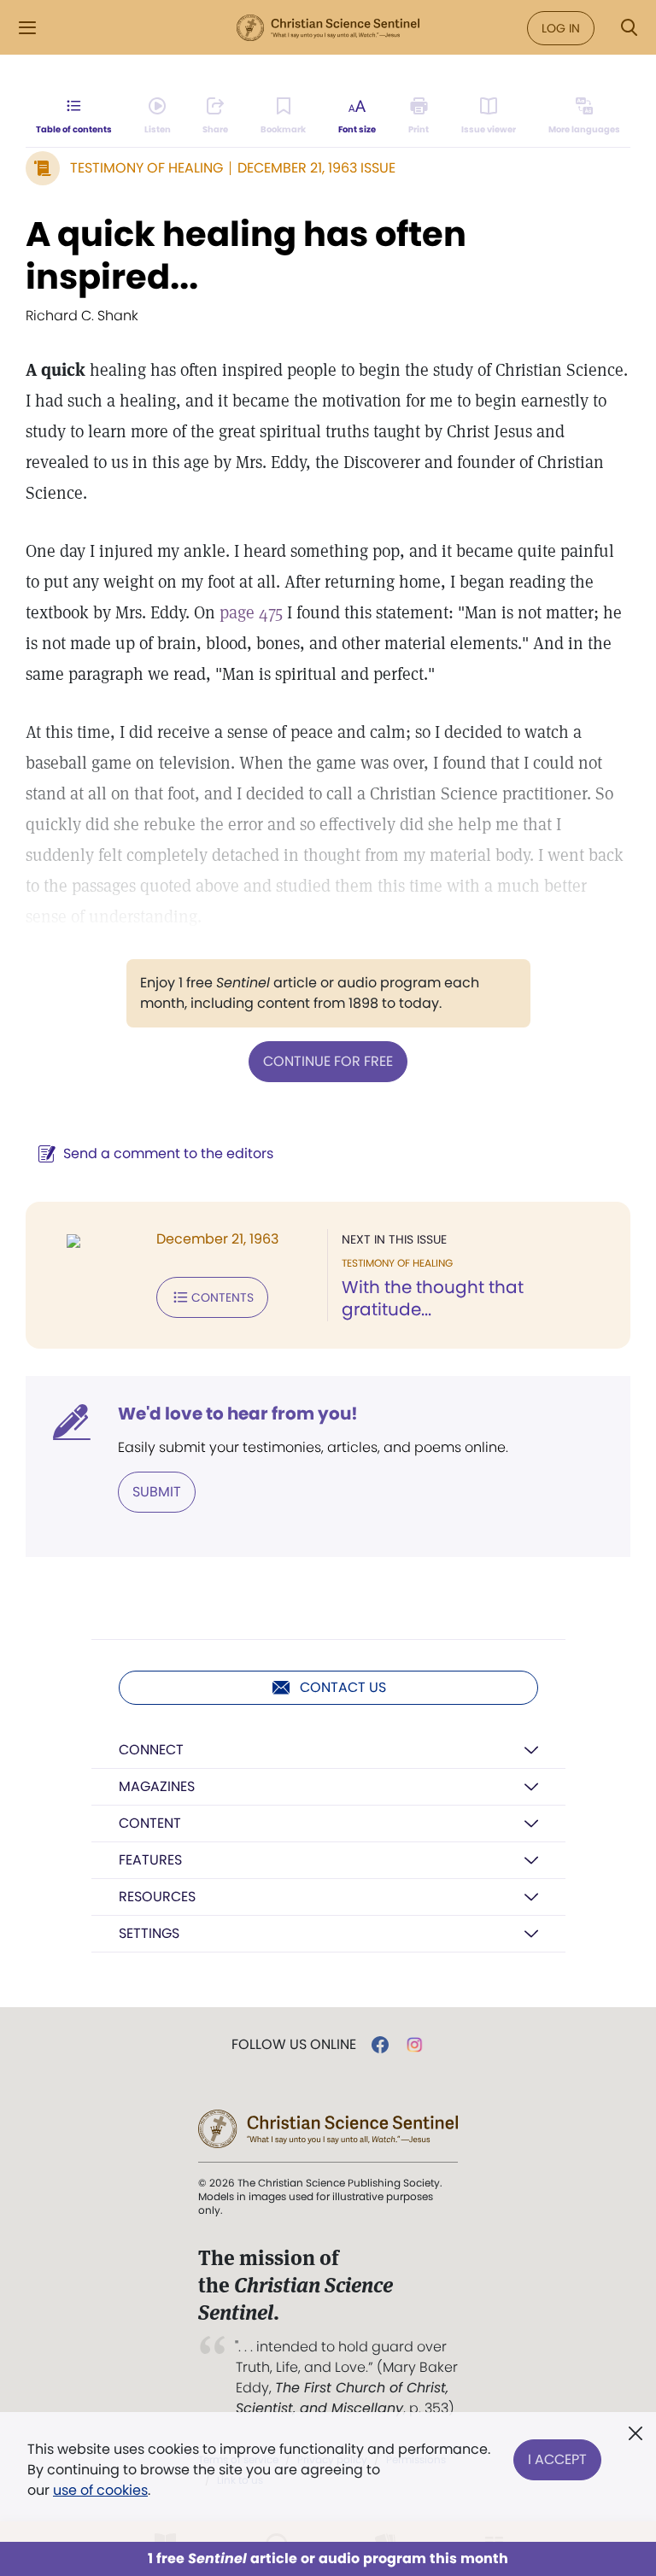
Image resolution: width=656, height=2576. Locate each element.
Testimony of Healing (146, 168)
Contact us (343, 1687)
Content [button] (150, 1823)
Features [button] (150, 1860)
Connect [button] (151, 1750)
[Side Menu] (27, 28)
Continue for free (328, 1061)
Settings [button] (149, 1933)
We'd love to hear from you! (238, 1414)
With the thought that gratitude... (433, 1298)
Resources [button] (157, 1897)
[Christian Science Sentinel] (328, 28)
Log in (561, 28)
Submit (157, 1492)
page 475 (251, 612)
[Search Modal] (629, 28)
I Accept (557, 2459)
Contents (223, 1297)
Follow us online (294, 2045)
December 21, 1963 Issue (316, 168)
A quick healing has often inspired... (246, 255)
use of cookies (100, 2490)
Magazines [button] (157, 1786)
